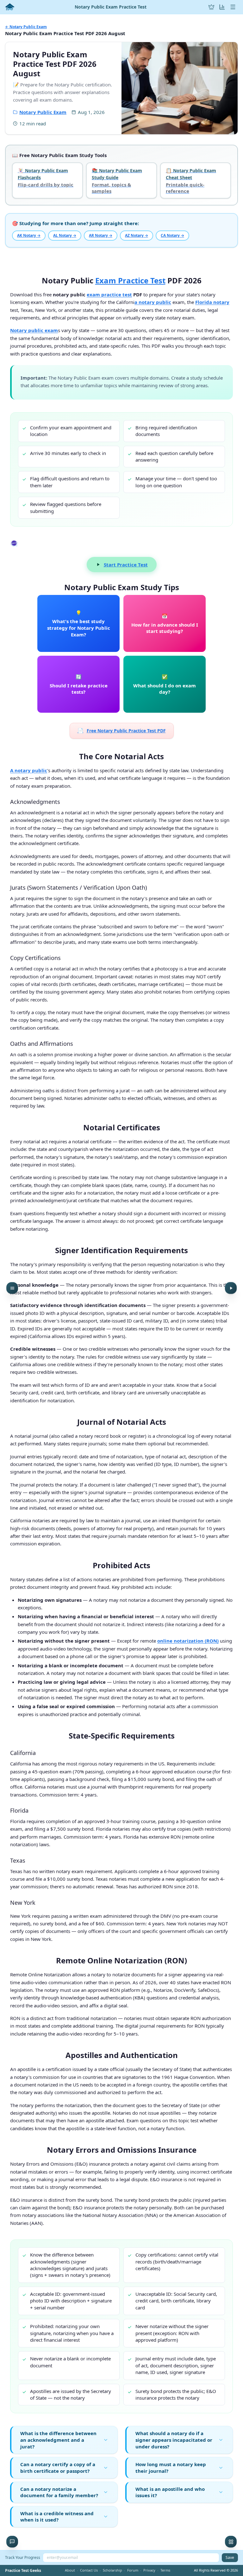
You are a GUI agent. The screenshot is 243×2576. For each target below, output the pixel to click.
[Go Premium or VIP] (211, 7)
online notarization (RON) (188, 1641)
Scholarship (112, 2570)
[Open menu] (233, 7)
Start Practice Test (126, 565)
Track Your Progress (23, 2557)
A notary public (29, 770)
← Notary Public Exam (26, 27)
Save (230, 2557)
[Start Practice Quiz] (231, 1288)
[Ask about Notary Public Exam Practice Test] (12, 2542)
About (70, 2570)
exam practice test (109, 294)
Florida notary (212, 302)
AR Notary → (101, 235)
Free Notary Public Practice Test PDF (122, 730)
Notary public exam (34, 330)
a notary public (153, 302)
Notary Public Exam (43, 112)
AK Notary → (29, 235)
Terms (165, 2570)
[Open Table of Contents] (12, 1288)
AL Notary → (65, 235)
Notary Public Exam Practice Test (111, 7)
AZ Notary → (137, 235)
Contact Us (89, 2570)
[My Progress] (222, 7)
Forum (133, 2570)
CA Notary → (172, 235)
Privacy (149, 2570)
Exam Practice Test (130, 280)
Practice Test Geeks (23, 2571)
